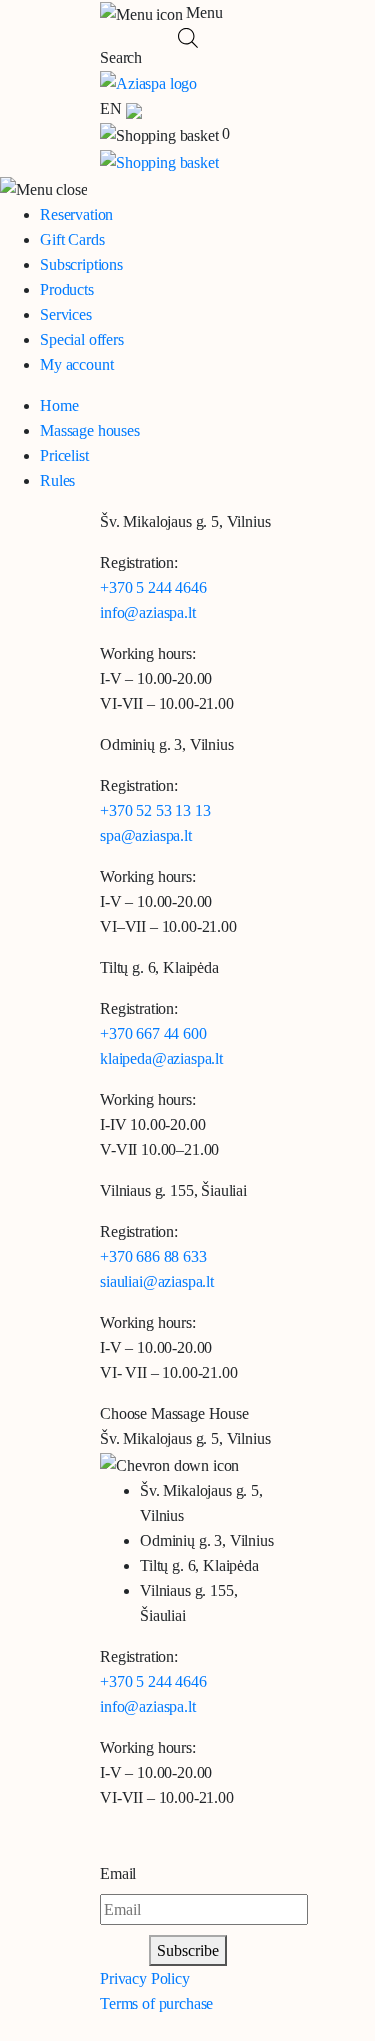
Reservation (76, 214)
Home (59, 405)
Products (67, 289)
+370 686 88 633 (153, 1256)
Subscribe (188, 1950)
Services (66, 314)
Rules (57, 480)
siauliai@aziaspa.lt (157, 1281)
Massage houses (90, 430)
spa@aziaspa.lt (146, 835)
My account (76, 364)
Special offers (82, 339)
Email (118, 1873)
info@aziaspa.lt (148, 612)
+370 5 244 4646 (153, 587)
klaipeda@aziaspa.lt (161, 1058)
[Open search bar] (188, 36)
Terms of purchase (156, 2003)
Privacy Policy (145, 1978)
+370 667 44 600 (153, 1033)
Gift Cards (72, 239)
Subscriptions (81, 264)
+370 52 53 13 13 (155, 810)
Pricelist (64, 455)
